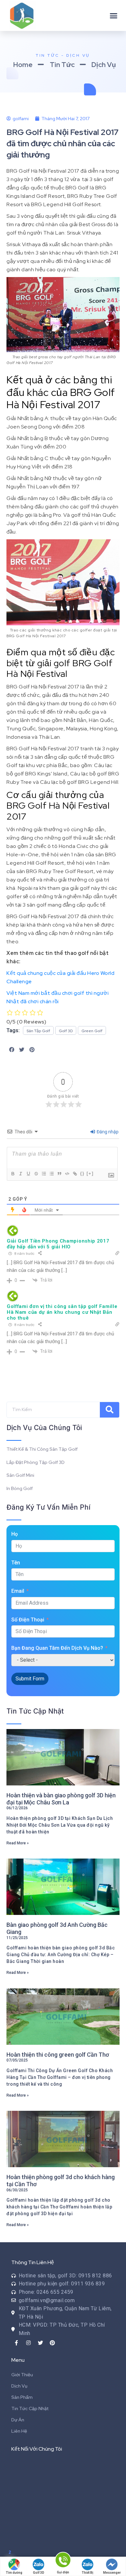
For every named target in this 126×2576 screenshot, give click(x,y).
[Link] (75, 1174)
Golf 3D (39, 2573)
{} (82, 1173)
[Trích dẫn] (59, 1174)
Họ (15, 1534)
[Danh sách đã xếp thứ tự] (44, 1174)
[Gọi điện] (63, 2561)
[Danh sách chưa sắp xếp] (51, 1174)
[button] (114, 15)
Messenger (112, 2573)
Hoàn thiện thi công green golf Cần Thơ (58, 2055)
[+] (90, 1173)
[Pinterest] (52, 2343)
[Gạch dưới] (28, 1174)
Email (18, 1591)
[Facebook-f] (16, 2343)
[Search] (110, 1410)
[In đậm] (13, 1174)
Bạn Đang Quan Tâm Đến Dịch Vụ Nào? (57, 1648)
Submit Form (30, 1679)
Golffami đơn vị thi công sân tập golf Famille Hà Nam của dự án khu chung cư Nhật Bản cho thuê (62, 1312)
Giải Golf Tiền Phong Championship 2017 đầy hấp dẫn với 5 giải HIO (58, 1244)
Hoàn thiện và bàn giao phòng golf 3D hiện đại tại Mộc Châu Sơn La (61, 1799)
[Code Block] (67, 1174)
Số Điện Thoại (28, 1620)
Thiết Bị (88, 2573)
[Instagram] (28, 2343)
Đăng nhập (107, 1132)
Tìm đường (14, 2573)
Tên (16, 1563)
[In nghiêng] (20, 1174)
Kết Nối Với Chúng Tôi (37, 2449)
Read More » (18, 1843)
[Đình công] (36, 1174)
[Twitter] (40, 2343)
